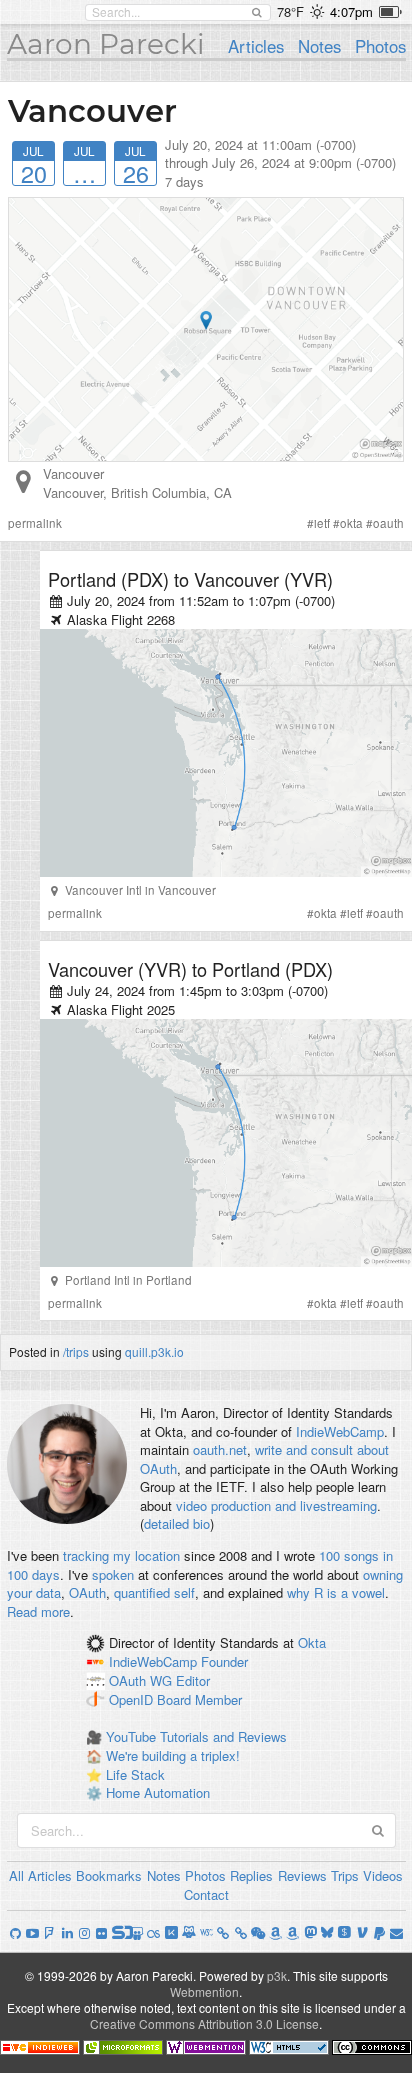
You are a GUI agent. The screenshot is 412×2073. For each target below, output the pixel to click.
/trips (76, 1351)
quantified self (154, 1592)
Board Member (199, 1699)
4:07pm (351, 11)
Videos (383, 1875)
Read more (38, 1611)
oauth (388, 523)
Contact (206, 1894)
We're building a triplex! (173, 1755)
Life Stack (135, 1774)
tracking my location (121, 1555)
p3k (277, 1975)
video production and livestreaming (276, 1505)
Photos (380, 46)
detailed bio (177, 1523)
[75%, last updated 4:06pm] (390, 12)
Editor (193, 1680)
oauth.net (220, 1449)
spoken (113, 1574)
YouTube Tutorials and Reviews (196, 1736)
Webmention (204, 1991)
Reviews (302, 1875)
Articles (256, 46)
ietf (322, 523)
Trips (345, 1875)
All (16, 1875)
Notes (319, 46)
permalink (35, 523)
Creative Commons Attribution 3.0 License (204, 2023)
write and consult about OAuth (264, 1459)
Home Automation (158, 1792)
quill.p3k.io (154, 1351)
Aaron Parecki (106, 44)
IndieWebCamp (340, 1431)
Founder (224, 1662)
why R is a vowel (336, 1592)
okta (351, 523)
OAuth (87, 1592)
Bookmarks (109, 1875)
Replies (251, 1875)
